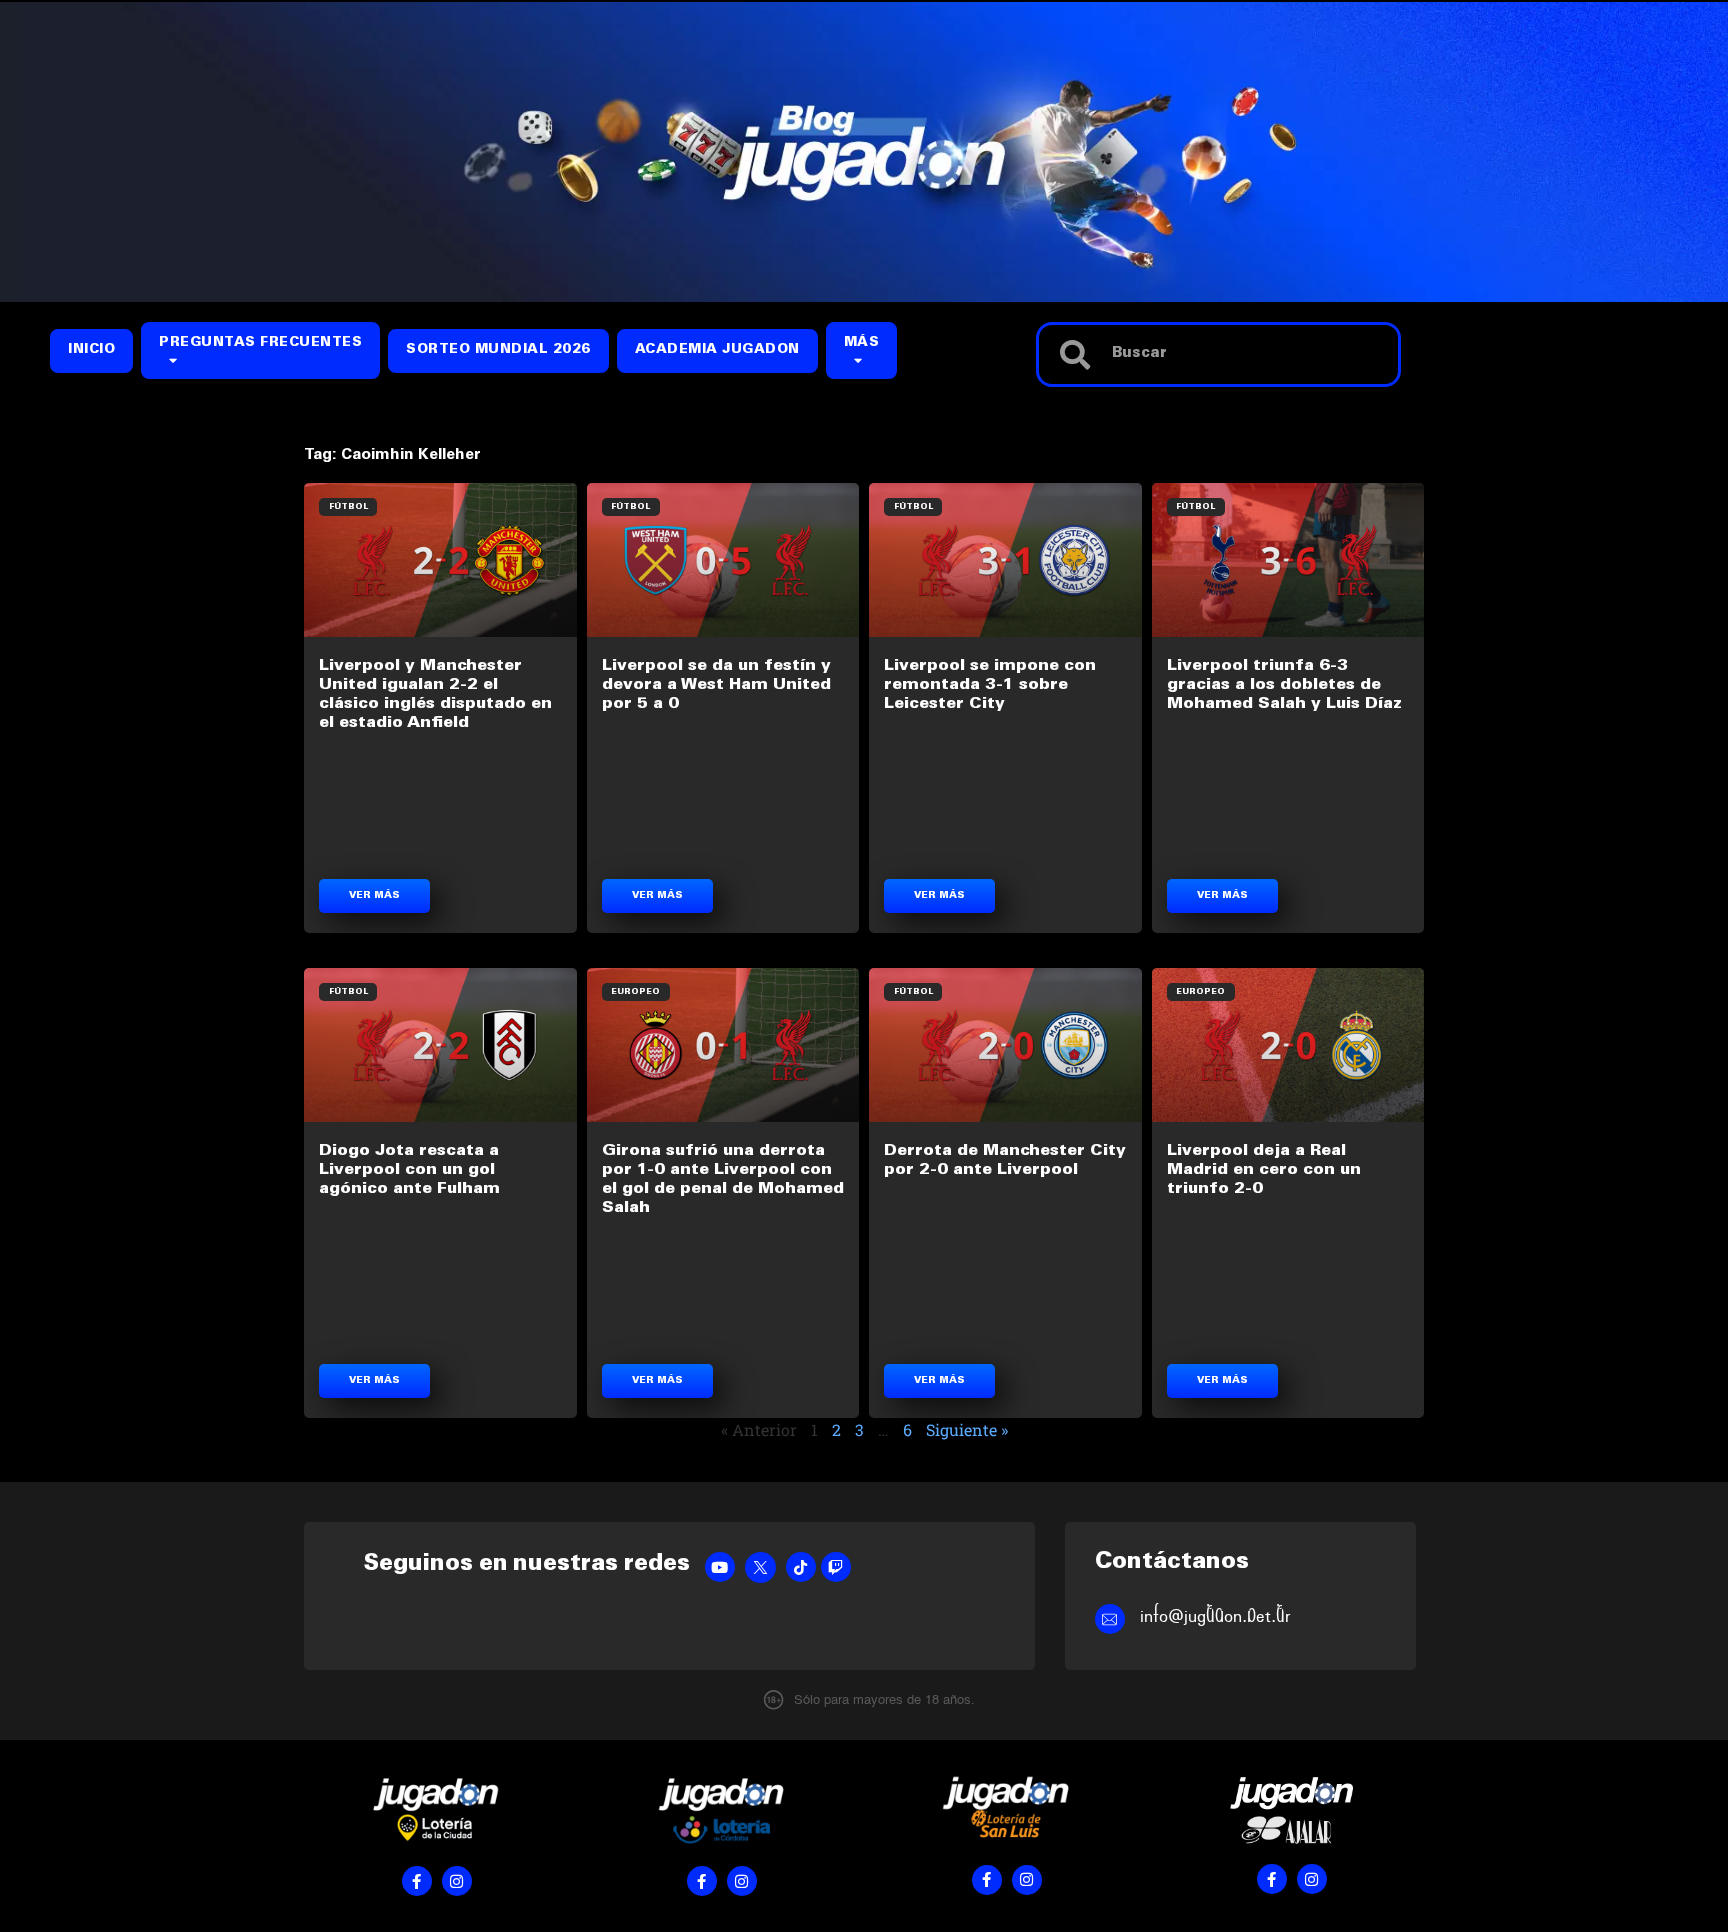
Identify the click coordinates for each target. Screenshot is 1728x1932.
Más (862, 343)
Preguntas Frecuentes (260, 343)
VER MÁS (374, 896)
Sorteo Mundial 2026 (498, 350)
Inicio (91, 350)
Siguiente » (967, 1429)
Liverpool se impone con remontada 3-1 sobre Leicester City (990, 685)
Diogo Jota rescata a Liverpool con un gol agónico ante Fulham (409, 1170)
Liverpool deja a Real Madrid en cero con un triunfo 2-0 (1264, 1170)
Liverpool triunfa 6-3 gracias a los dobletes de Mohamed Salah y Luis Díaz (1284, 685)
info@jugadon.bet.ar (1215, 1616)
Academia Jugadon (717, 350)
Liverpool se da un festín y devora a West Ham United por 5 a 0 (716, 685)
